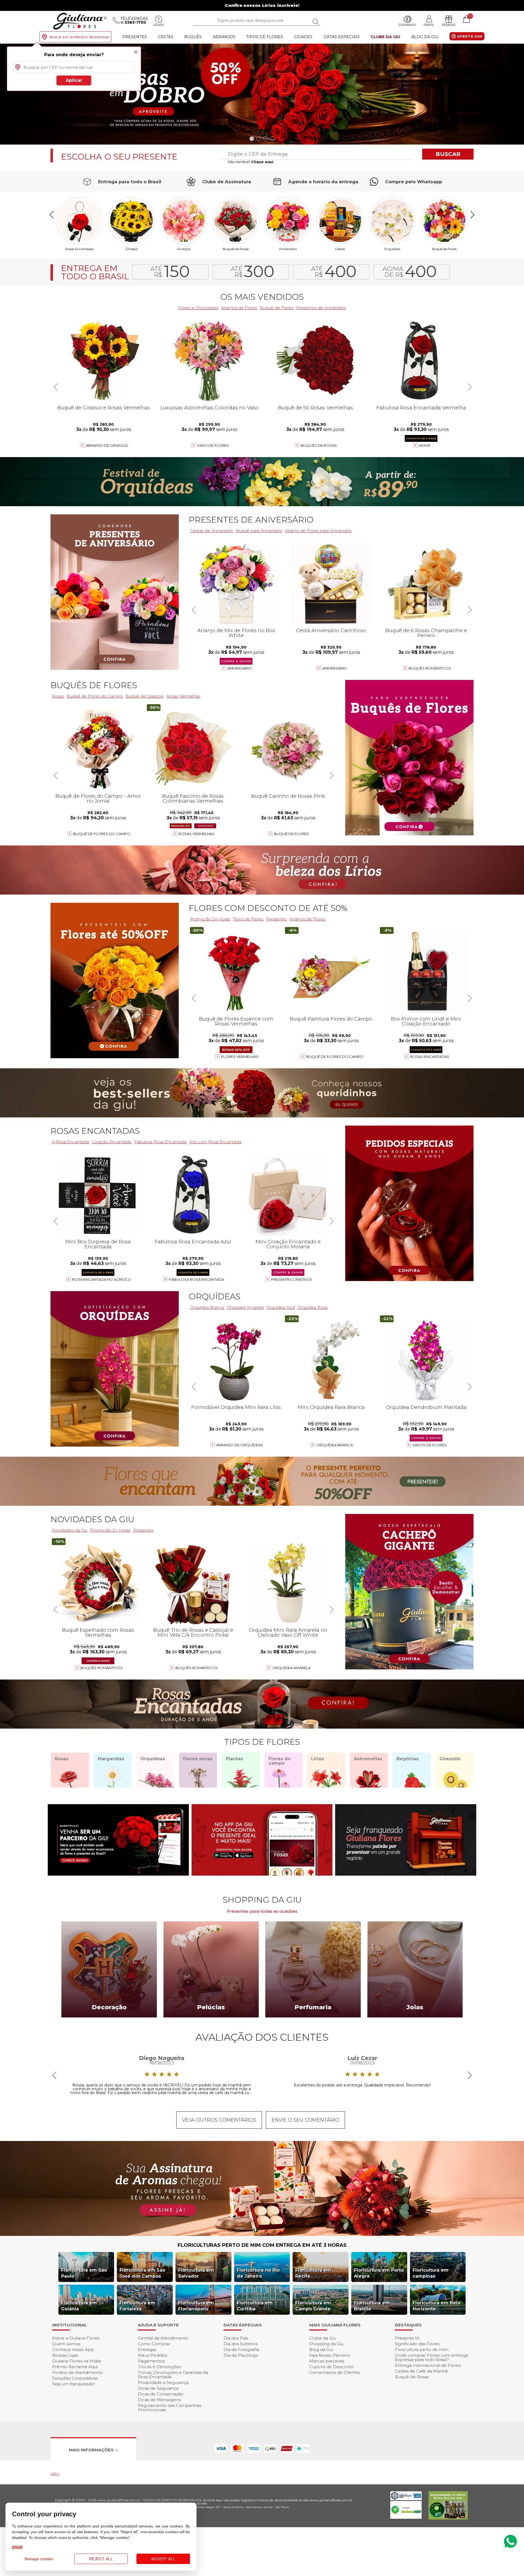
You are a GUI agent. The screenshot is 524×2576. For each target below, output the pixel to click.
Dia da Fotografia (241, 2349)
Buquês (193, 37)
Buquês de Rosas (236, 249)
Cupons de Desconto (331, 2367)
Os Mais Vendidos (262, 297)
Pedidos (449, 25)
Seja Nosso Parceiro (330, 2355)
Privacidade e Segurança (163, 2382)
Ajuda (159, 25)
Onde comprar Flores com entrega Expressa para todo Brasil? (431, 2357)
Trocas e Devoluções (159, 2367)
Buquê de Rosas (412, 2377)
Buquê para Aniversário (259, 531)
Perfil (429, 25)
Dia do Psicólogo (241, 2355)
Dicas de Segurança (158, 2388)
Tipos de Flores (265, 37)
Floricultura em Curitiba (255, 2306)
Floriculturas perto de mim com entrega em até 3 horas (262, 2245)
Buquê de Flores (444, 249)
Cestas (166, 37)
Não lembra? (251, 162)
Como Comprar (154, 2344)
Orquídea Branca (207, 1307)
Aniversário (288, 249)
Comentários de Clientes (335, 2372)
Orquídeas (392, 249)
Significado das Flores (417, 2344)
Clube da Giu (385, 37)
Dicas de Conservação (161, 2394)
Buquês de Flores (94, 685)
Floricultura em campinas (431, 2273)
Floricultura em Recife (313, 2273)
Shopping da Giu (326, 2344)
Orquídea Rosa (312, 1307)
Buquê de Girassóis (145, 696)
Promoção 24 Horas (210, 919)
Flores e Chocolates (198, 308)
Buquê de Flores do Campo (335, 1057)
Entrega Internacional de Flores (428, 2365)
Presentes (135, 37)
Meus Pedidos (152, 2355)
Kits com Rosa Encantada (215, 1142)
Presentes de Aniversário (321, 308)
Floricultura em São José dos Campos (142, 2273)
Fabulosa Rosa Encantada (160, 1142)
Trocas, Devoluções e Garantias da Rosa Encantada (173, 2375)
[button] (518, 94)
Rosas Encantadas (430, 1057)
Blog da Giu (425, 37)
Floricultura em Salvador (196, 2273)
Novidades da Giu (92, 1519)
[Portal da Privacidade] (406, 2499)
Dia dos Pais (236, 2338)
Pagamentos (151, 2361)
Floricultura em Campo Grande (313, 2306)
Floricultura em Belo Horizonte (437, 2306)
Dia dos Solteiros (241, 2344)
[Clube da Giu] (262, 2234)
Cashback (407, 25)
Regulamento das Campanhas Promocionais (169, 2408)
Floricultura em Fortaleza (137, 2306)
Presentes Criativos (292, 1279)
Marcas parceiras (327, 2361)
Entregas (147, 2349)
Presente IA (407, 2338)
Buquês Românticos (430, 668)
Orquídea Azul (281, 1307)
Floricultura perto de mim (422, 2349)
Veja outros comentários (219, 2120)
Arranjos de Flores (239, 308)
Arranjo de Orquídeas (240, 1445)
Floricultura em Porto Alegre (379, 2273)
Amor (425, 445)
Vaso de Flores (213, 445)
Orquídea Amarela (245, 1307)
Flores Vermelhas (240, 1057)
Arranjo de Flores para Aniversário (318, 531)
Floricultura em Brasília (372, 2306)
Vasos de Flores (430, 1445)
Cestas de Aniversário (212, 531)
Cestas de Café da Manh (421, 2371)
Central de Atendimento (163, 2338)
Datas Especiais (342, 37)
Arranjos (224, 37)
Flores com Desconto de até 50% (268, 908)
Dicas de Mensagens (159, 2400)
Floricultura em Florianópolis (196, 2306)
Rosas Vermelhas (183, 696)
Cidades (303, 37)
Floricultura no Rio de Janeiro (258, 2273)
